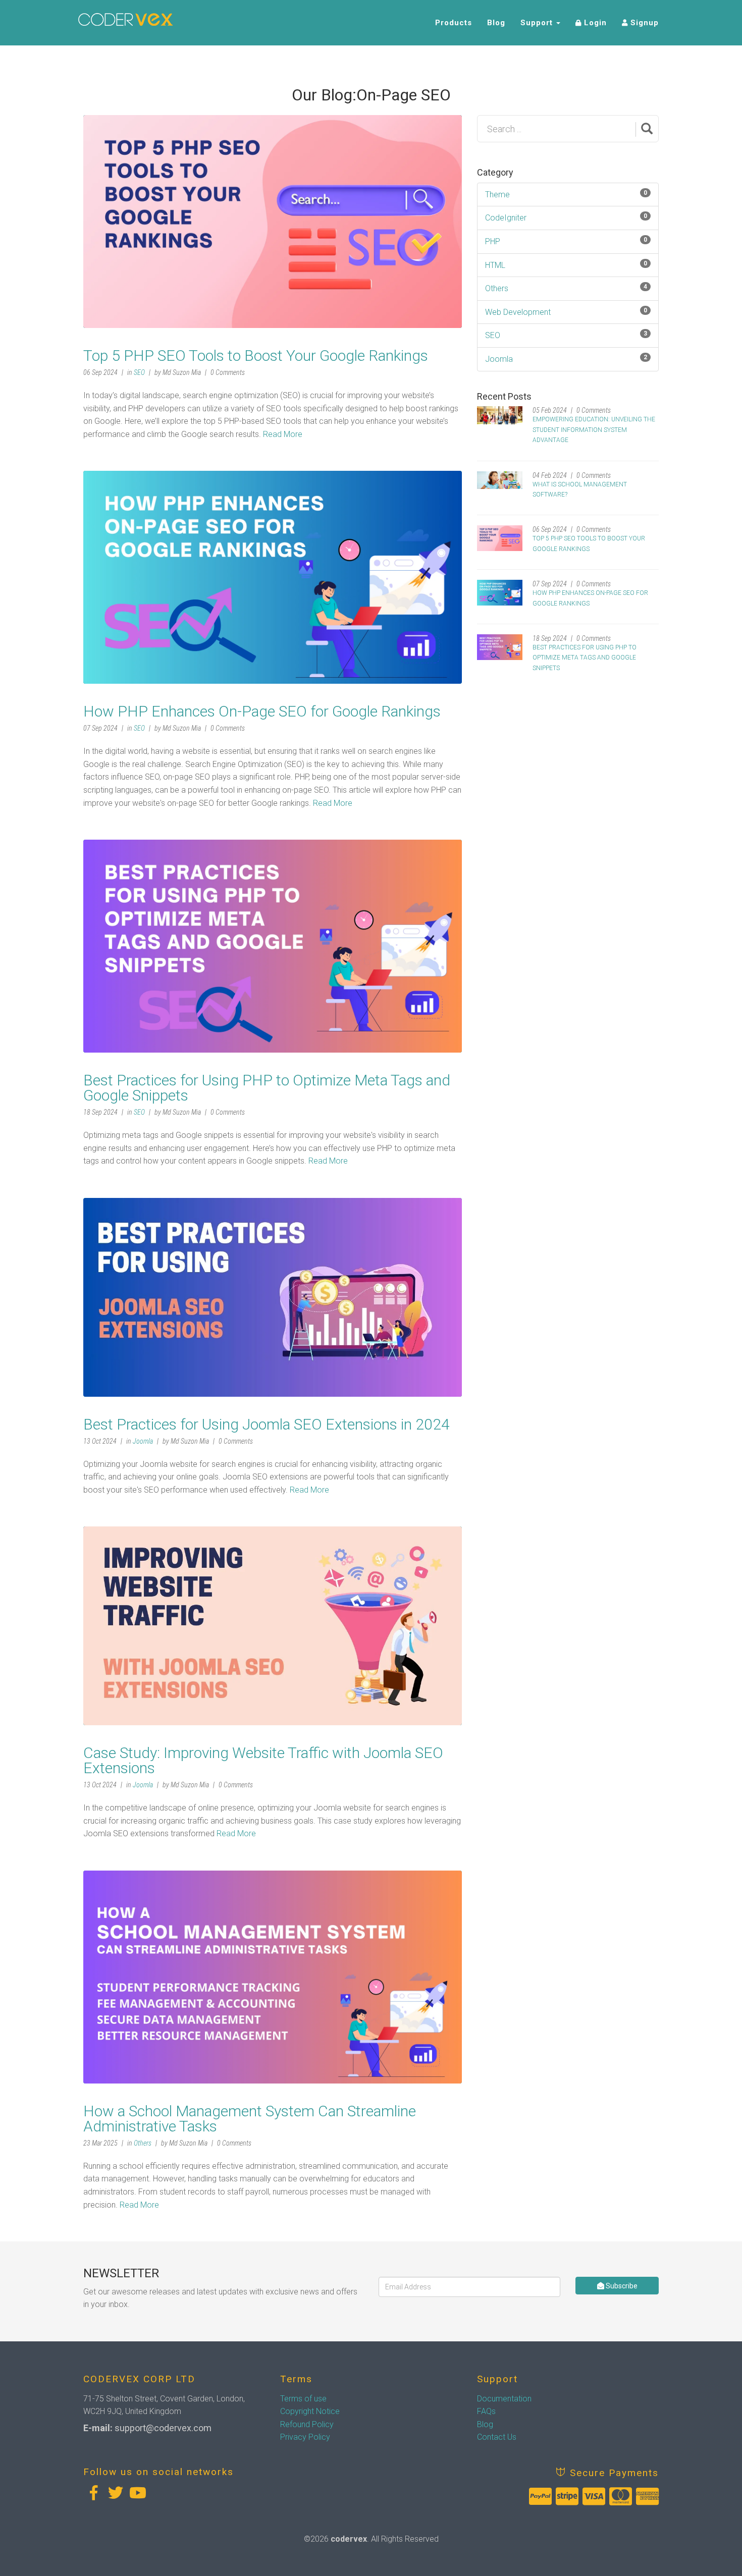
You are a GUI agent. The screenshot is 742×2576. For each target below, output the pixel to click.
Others (143, 2143)
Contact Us (497, 2437)
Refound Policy (307, 2424)
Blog (496, 23)
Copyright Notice (310, 2411)
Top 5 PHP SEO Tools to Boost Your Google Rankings (256, 355)
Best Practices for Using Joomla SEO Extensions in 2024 (267, 1424)
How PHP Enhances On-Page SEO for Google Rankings (262, 711)
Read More (283, 434)
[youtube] (138, 2493)
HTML (495, 265)
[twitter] (116, 2493)
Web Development (518, 312)
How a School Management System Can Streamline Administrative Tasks (250, 2119)
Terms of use (303, 2399)
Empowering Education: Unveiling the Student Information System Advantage (594, 430)
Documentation (504, 2399)
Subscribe (621, 2286)
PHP (493, 241)
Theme (497, 195)
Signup (643, 23)
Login (594, 23)
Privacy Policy (305, 2437)
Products (454, 23)
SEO (139, 372)
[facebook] (93, 2493)
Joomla (143, 1441)
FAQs (486, 2411)
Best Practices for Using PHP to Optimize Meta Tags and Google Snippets (267, 1088)
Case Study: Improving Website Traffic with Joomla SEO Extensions (263, 1760)
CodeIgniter (506, 218)
